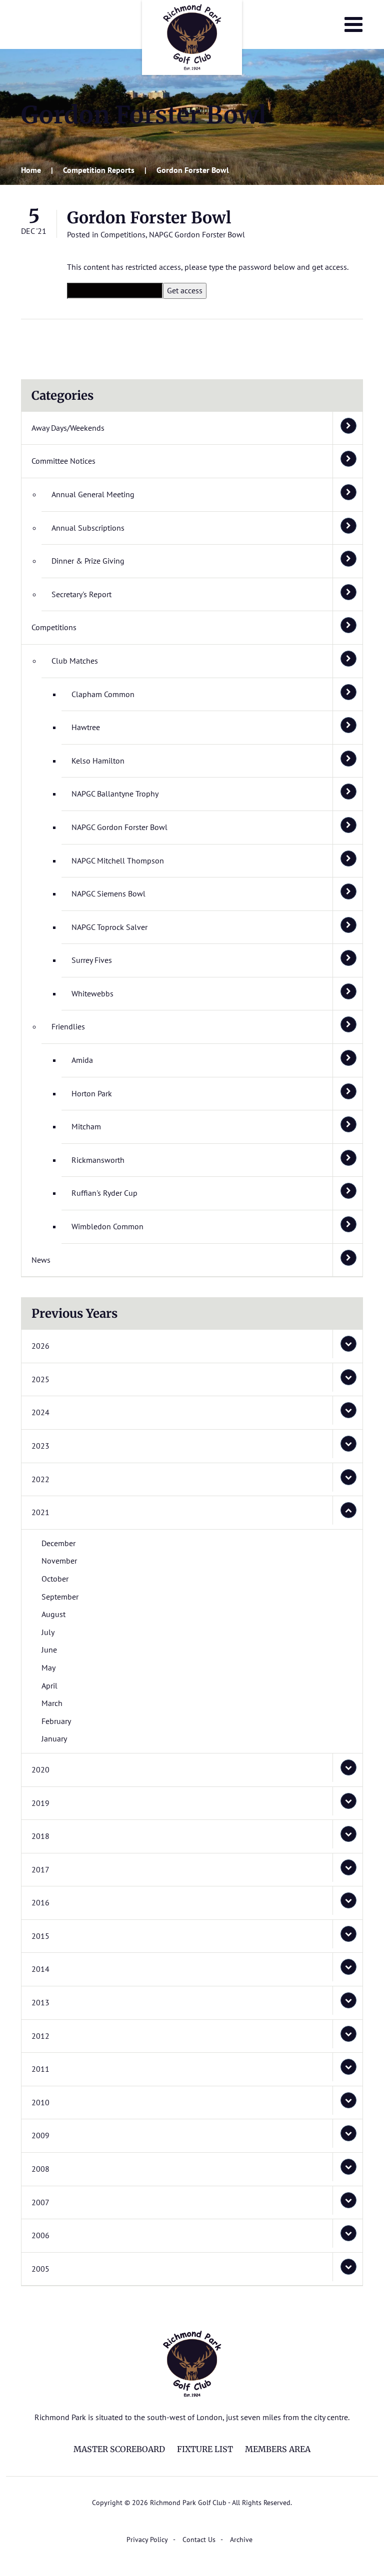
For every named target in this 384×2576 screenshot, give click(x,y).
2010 (40, 2102)
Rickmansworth (98, 1160)
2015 (40, 1936)
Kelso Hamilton (98, 761)
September (60, 1597)
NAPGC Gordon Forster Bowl (197, 234)
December (58, 1543)
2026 (40, 1346)
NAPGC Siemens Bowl (108, 893)
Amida (82, 1060)
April (49, 1686)
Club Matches (75, 661)
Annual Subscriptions (88, 528)
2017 (40, 1869)
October (55, 1579)
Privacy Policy (147, 2540)
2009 (40, 2135)
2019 (40, 1803)
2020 (40, 1769)
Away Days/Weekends (68, 428)
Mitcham (86, 1126)
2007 (40, 2202)
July (48, 1632)
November (59, 1561)
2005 (40, 2269)
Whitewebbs (92, 993)
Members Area (278, 2449)
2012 (40, 2036)
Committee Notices (63, 461)
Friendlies (68, 1026)
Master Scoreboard (119, 2449)
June (49, 1650)
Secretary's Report (81, 594)
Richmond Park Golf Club (192, 37)
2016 (40, 1902)
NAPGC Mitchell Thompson (118, 860)
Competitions (123, 234)
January (54, 1738)
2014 (40, 1969)
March (52, 1703)
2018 (40, 1836)
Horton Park (92, 1093)
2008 (40, 2169)
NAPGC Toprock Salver (109, 927)
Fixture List (205, 2449)
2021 (40, 1512)
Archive (241, 2540)
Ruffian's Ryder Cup (104, 1193)
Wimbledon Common (107, 1226)
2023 (40, 1446)
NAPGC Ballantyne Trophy (115, 794)
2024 (40, 1412)
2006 (40, 2235)
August (53, 1614)
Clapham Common (103, 694)
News (41, 1260)
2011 (40, 2069)
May (48, 1668)
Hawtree (86, 727)
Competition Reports (99, 170)
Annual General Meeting (93, 494)
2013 (40, 2002)
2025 (40, 1379)
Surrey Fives (92, 960)
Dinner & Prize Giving (88, 561)
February (56, 1721)
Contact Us (199, 2540)
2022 (40, 1479)
